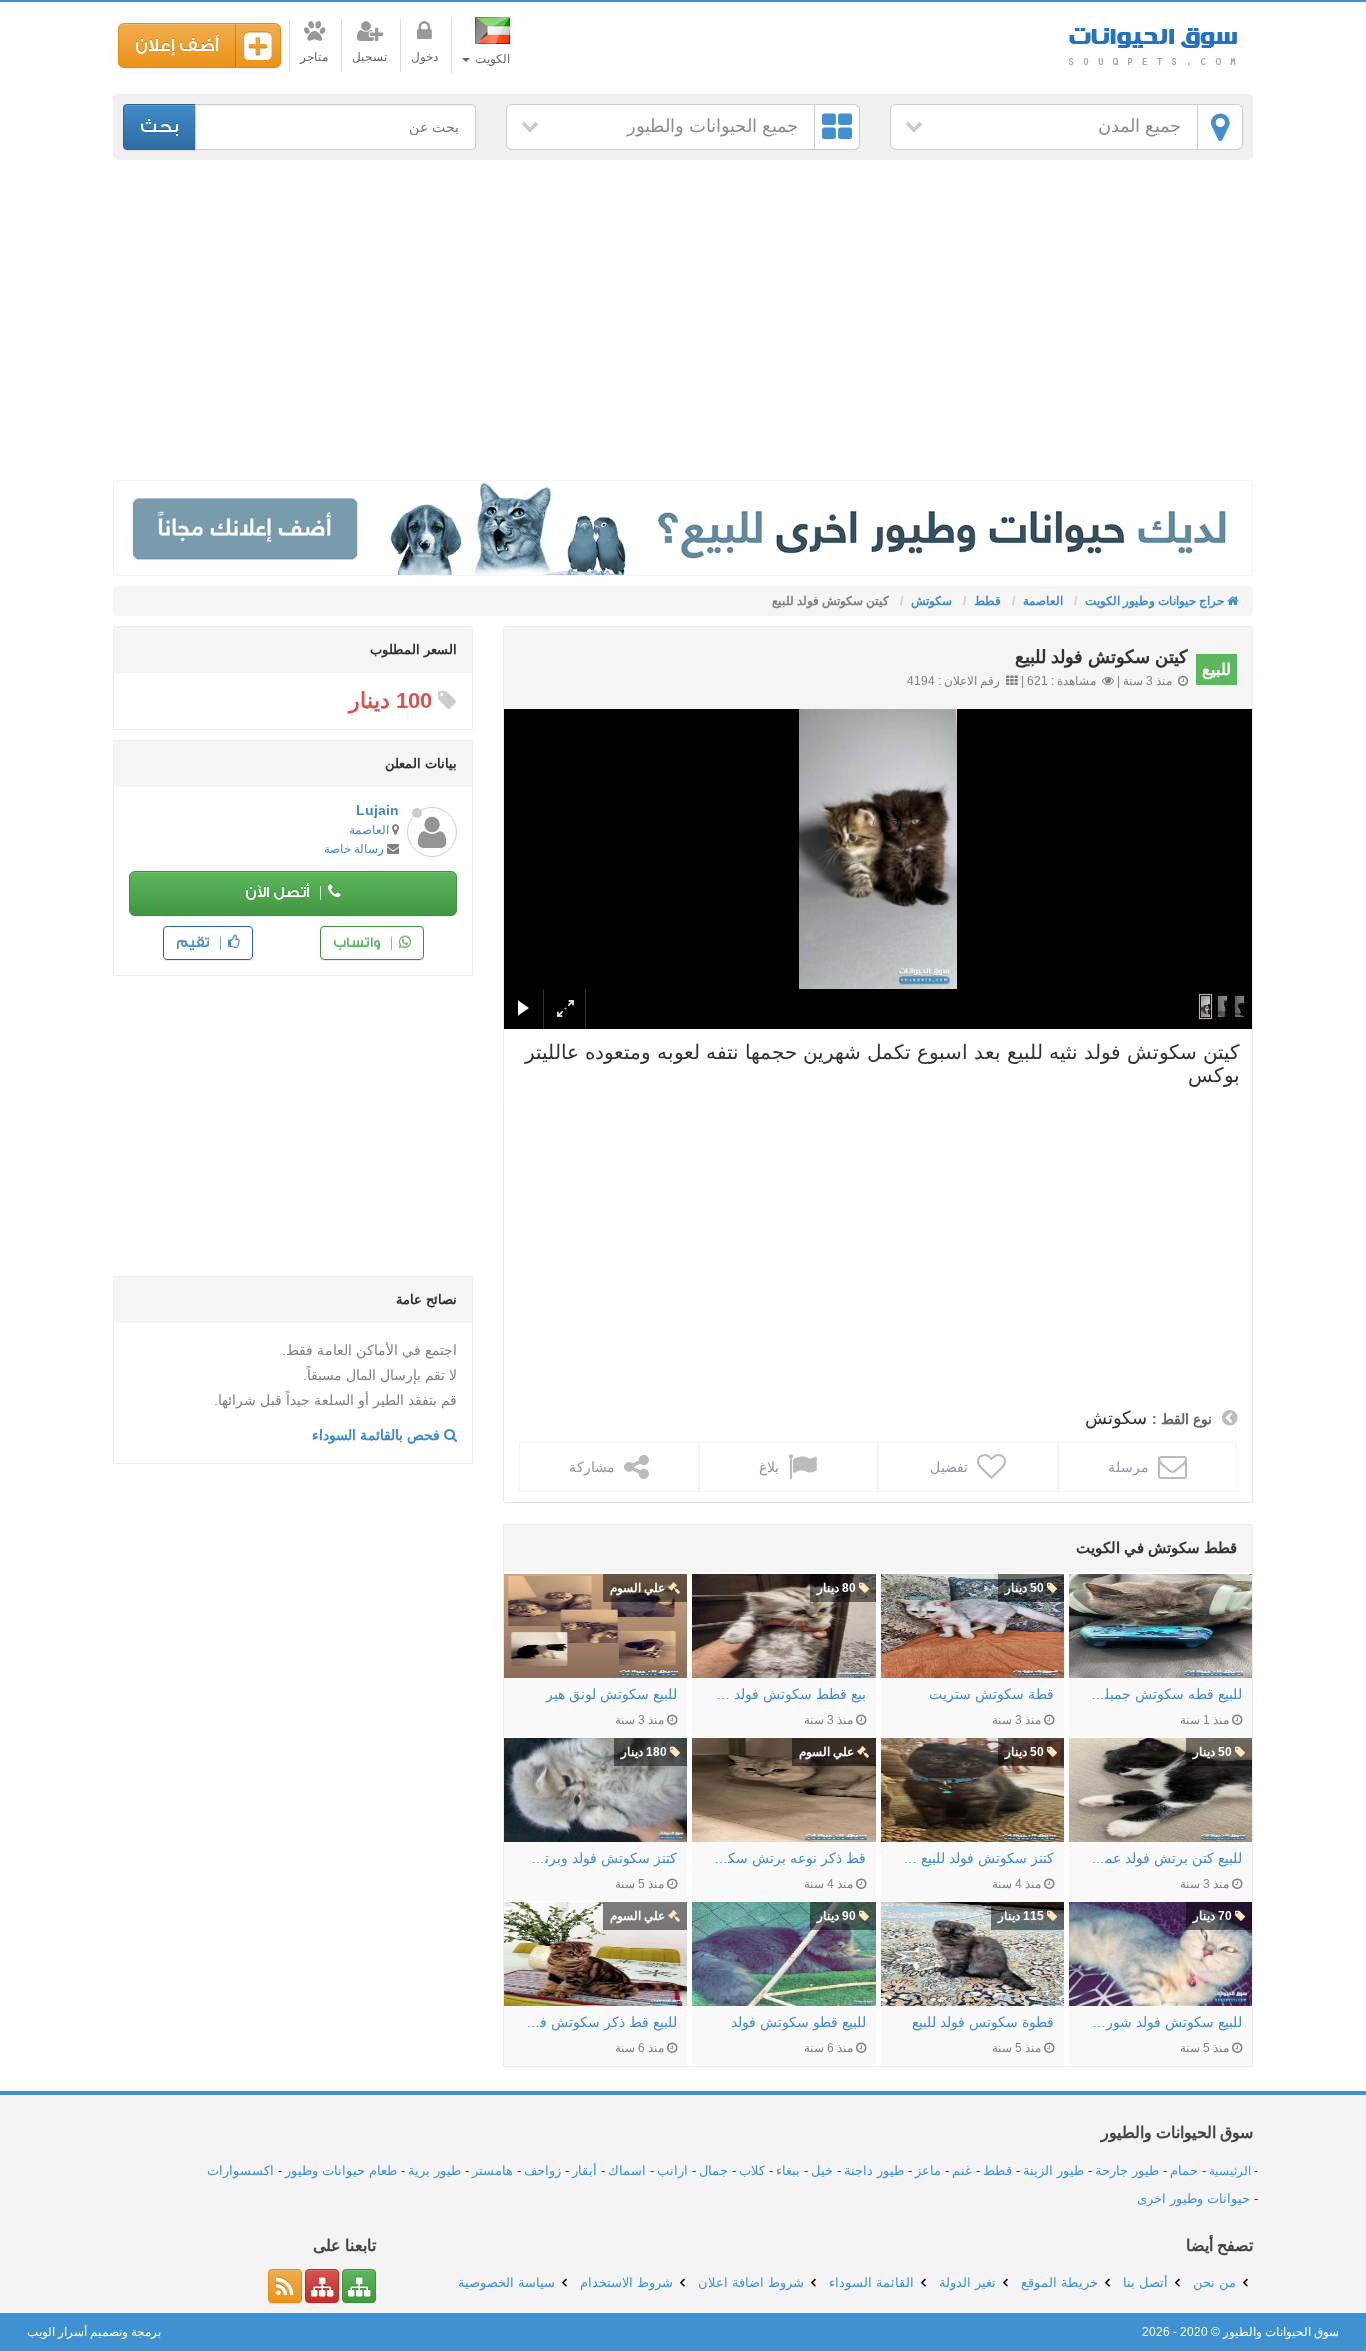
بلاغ (771, 1467)
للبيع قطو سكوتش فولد (798, 2022)
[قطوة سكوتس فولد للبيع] (972, 1954)
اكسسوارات (240, 2170)
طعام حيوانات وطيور (341, 2170)
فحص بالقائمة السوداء (378, 1435)
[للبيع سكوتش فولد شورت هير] (1160, 1954)
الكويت (491, 59)
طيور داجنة (874, 2170)
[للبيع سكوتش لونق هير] (595, 1626)
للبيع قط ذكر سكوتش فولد (600, 2022)
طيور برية (434, 2170)
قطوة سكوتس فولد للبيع (983, 2022)
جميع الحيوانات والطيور (712, 126)
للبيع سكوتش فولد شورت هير (1165, 2022)
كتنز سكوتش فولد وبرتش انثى (600, 1858)
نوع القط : (1182, 1419)
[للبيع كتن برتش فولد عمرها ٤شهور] (1160, 1790)
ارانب (672, 2170)
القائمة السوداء (871, 2282)
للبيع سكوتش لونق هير (611, 1694)
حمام (1184, 2170)
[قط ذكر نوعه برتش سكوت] (783, 1790)
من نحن (1214, 2282)
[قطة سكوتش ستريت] (972, 1626)
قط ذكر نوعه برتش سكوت (788, 1858)
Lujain (377, 810)
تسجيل (369, 57)
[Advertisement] (683, 320)
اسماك (627, 2170)
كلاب (752, 2170)
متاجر (314, 57)
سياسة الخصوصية (506, 2282)
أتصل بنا (1145, 2282)
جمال (713, 2170)
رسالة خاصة (354, 849)
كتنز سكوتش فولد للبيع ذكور (977, 1858)
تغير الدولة (967, 2282)
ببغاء (788, 2170)
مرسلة (1130, 1467)
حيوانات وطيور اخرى (1193, 2198)
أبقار (584, 2170)
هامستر (492, 2170)
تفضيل (951, 1467)
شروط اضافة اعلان (751, 2282)
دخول (424, 57)
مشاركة (594, 1467)
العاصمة (369, 830)
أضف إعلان (177, 45)
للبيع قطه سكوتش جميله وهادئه (1165, 1694)
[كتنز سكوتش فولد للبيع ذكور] (972, 1790)
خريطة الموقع (1059, 2282)
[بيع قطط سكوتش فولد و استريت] (783, 1626)
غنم (962, 2170)
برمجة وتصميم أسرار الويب (94, 2332)
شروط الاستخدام (626, 2282)
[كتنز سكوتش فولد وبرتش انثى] (595, 1790)
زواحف (542, 2170)
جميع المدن (1139, 126)
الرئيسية (1230, 2171)
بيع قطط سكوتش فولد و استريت (788, 1694)
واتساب (358, 942)
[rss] (285, 2286)
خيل (822, 2170)
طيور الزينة (1053, 2170)
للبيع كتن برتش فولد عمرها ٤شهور (1165, 1858)
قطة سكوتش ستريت (991, 1694)
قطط (997, 2170)
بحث (159, 126)
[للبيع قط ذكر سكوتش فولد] (595, 1954)
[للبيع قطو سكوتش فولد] (783, 1954)
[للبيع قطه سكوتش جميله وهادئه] (1160, 1626)
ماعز (928, 2170)
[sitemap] (359, 2286)
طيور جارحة (1127, 2170)
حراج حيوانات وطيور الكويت (1153, 39)
